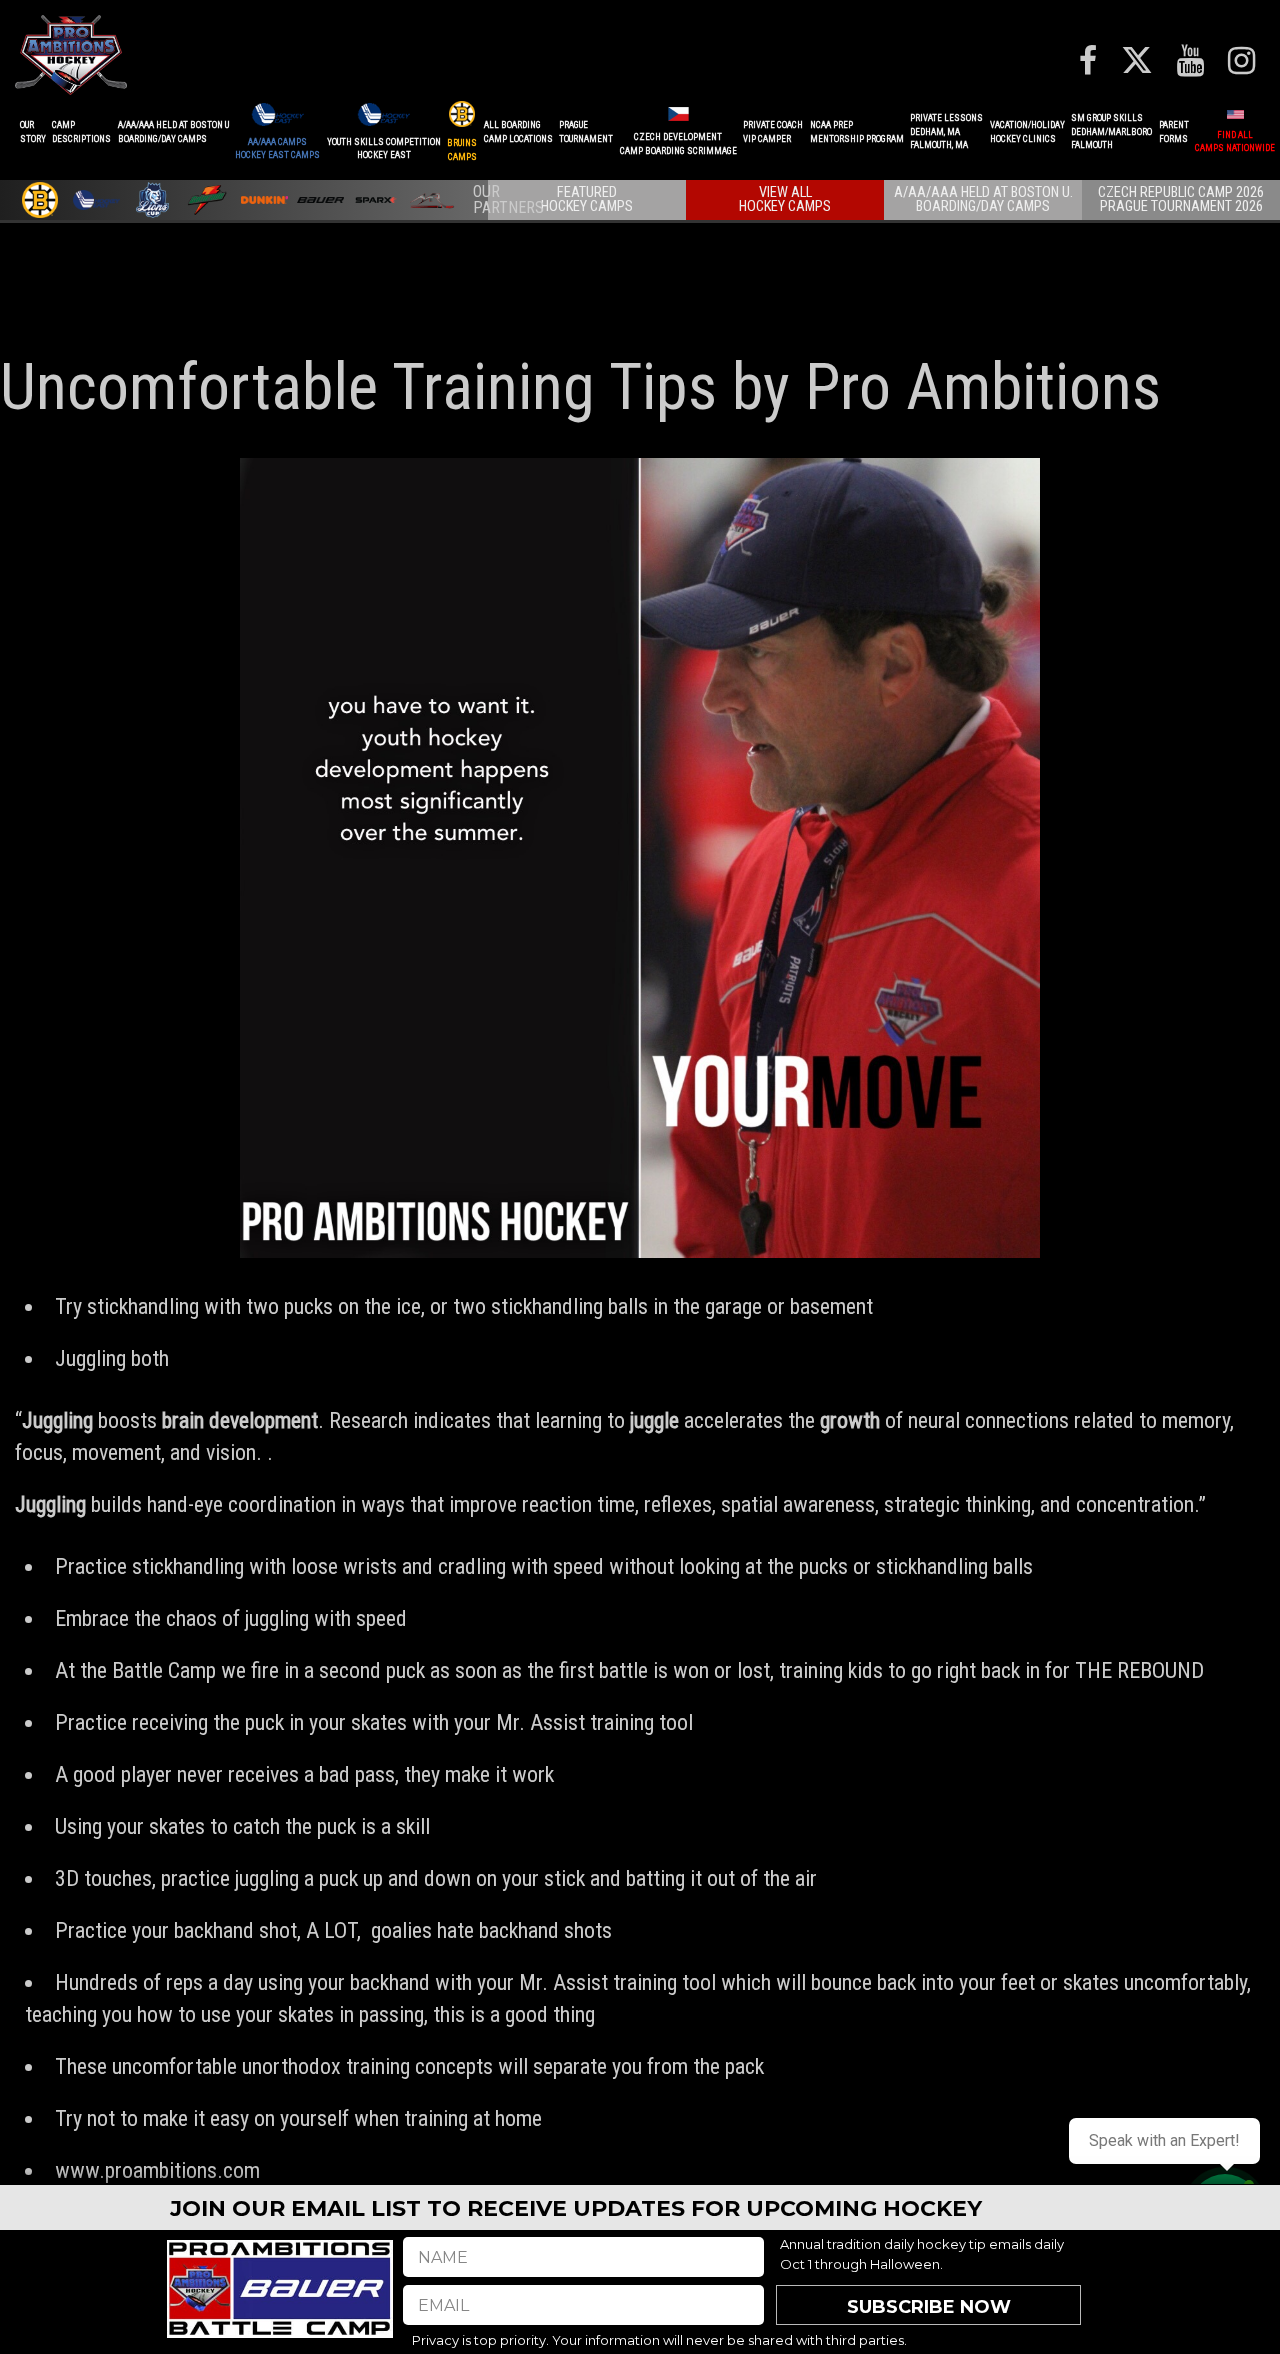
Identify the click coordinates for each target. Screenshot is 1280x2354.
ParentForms (1174, 132)
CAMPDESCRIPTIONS (81, 132)
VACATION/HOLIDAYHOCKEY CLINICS (1027, 132)
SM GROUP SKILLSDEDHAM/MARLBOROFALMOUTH (1111, 131)
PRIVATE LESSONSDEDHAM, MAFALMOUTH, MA (946, 131)
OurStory (33, 132)
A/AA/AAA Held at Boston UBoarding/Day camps (173, 132)
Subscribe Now (929, 2307)
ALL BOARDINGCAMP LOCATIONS (518, 132)
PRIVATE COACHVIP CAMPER (773, 132)
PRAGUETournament (586, 132)
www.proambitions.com (157, 2170)
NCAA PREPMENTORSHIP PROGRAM (857, 132)
